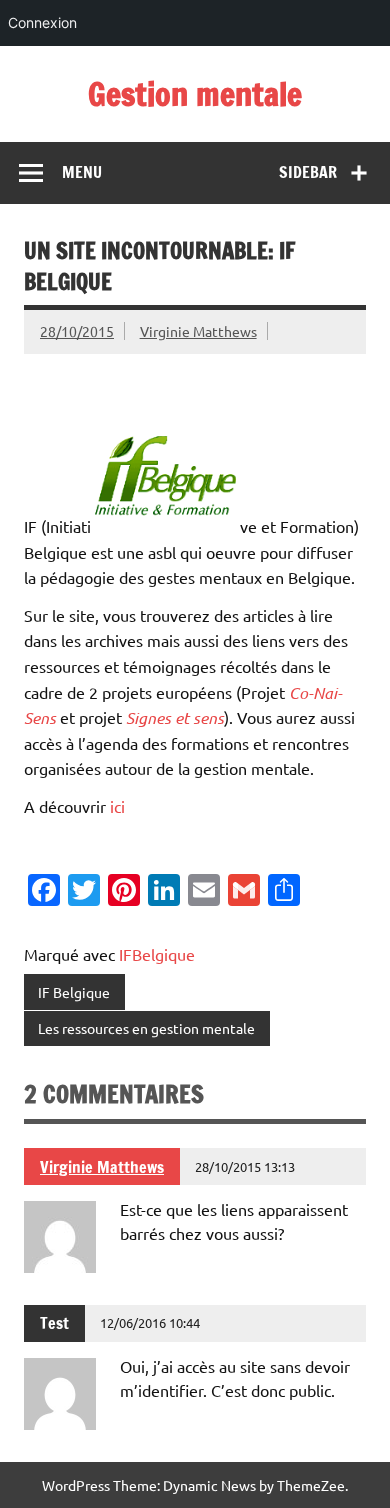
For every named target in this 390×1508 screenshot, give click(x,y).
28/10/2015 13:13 (245, 1166)
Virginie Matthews (198, 331)
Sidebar (308, 172)
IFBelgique (157, 954)
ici (117, 806)
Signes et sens (175, 717)
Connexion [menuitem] (42, 22)
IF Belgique (74, 992)
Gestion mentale (195, 94)
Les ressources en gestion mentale (146, 1028)
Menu (82, 172)
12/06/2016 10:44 (150, 1322)
